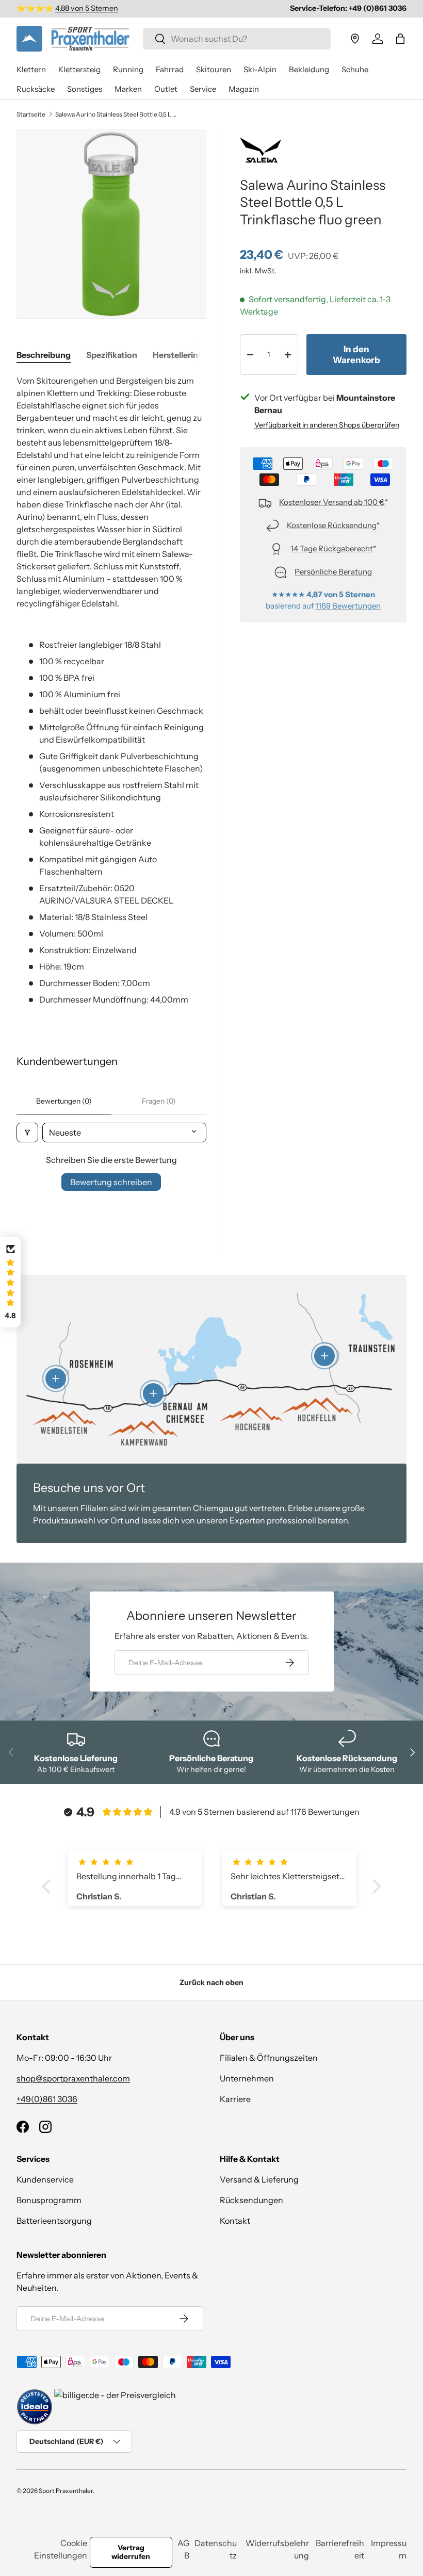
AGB (183, 2549)
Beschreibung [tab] (44, 355)
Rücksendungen (251, 2200)
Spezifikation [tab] (112, 355)
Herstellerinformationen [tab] (200, 355)
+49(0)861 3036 (47, 2099)
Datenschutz (216, 2549)
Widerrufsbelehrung (277, 2549)
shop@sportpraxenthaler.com (73, 2078)
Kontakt (235, 2221)
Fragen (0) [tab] (159, 1101)
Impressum (389, 2549)
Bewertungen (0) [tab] (64, 1101)
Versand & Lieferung (259, 2179)
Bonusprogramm (49, 2200)
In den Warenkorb (356, 354)
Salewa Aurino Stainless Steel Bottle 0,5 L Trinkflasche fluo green (117, 114)
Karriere (235, 2099)
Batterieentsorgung (54, 2221)
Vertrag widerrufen (131, 2552)
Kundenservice (45, 2179)
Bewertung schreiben (111, 1182)
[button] (400, 39)
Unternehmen (247, 2078)
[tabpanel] (111, 690)
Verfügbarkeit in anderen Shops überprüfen (327, 425)
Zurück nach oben (211, 1982)
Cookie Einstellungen (61, 2549)
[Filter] (27, 1133)
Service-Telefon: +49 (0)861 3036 (348, 8)
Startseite (31, 114)
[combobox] (237, 39)
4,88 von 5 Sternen (87, 8)
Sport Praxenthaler (66, 2491)
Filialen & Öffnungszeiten (269, 2058)
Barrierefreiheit (340, 2549)
